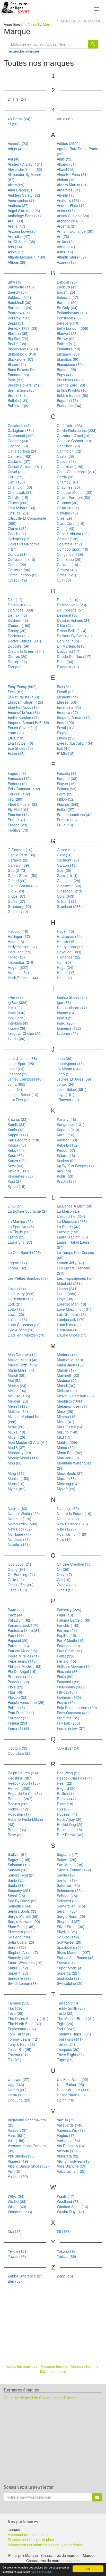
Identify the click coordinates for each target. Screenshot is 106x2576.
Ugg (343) (16, 2084)
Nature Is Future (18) (74, 1514)
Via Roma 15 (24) (71, 2146)
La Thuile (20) (19, 1232)
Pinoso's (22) (18, 1682)
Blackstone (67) (20, 359)
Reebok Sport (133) (24, 1783)
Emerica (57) (67, 712)
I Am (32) (15, 997)
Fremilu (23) (67, 820)
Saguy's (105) (19, 1859)
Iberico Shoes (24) (72, 997)
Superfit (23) (18, 1973)
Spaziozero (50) (70, 1947)
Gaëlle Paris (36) (21, 855)
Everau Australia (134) (75, 743)
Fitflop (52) (66, 799)
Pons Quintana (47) (73, 1713)
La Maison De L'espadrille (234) (71, 1214)
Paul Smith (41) (69, 1651)
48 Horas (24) (19, 119)
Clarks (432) (18, 528)
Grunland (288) (69, 906)
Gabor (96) (66, 850)
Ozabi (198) (17, 1590)
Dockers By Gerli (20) (74, 636)
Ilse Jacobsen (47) (72, 1008)
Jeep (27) (65, 1074)
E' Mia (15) (66, 753)
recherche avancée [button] (23, 51)
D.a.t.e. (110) (68, 600)
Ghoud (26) (17, 881)
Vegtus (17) (66, 2135)
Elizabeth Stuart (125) (25, 702)
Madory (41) (67, 1355)
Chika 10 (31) (68, 508)
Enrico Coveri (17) (23, 728)
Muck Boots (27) (70, 1473)
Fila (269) (16, 799)
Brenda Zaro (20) (71, 385)
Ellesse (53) (67, 702)
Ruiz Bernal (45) (70, 1835)
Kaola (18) (16, 1130)
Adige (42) (16, 149)
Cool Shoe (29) (69, 559)
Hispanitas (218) (21, 962)
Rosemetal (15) (69, 1830)
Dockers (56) (18, 636)
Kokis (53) (65, 1176)
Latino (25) (17, 1237)
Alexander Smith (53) (25, 169)
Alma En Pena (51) (72, 174)
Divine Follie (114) (72, 631)
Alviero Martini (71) (72, 185)
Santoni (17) (67, 1880)
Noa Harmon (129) (72, 1534)
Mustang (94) (68, 1484)
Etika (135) (17, 738)
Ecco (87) (16, 692)
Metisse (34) (18, 1411)
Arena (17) (16, 226)
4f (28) (13, 124)
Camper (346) (19, 441)
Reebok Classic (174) (74, 1778)
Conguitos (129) (70, 554)
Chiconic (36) (68, 503)
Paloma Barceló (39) (74, 1620)
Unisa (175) (17, 2095)
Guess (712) (18, 912)
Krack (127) (66, 1181)
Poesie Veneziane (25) (26, 1702)
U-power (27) (19, 2079)
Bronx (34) (16, 395)
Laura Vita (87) (20, 1242)
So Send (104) (20, 1937)
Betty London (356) (73, 328)
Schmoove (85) (69, 1890)
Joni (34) (15, 1089)
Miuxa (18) (16, 1432)
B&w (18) (15, 282)
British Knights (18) (72, 390)
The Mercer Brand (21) (76, 2018)
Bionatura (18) (69, 349)
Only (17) (64, 1574)
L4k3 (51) (16, 1206)
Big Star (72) (18, 339)
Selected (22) (68, 1901)
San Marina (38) (70, 1865)
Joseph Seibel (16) (23, 1094)
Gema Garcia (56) (23, 875)
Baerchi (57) (18, 292)
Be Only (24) (67, 308)
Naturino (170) (20, 1519)
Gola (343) (66, 896)
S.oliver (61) (18, 1854)
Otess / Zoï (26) (21, 1585)
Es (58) (63, 733)
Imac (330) (17, 1013)
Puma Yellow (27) (71, 1728)
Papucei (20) (18, 1640)
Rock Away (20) (70, 1819)
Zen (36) (15, 2281)
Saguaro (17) (68, 1854)
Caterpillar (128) (70, 466)
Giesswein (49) (69, 886)
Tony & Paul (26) (21, 2044)
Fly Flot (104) (19, 809)
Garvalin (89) (18, 865)
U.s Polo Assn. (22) (73, 2079)
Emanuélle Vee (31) (24, 712)
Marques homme (85, 2366)
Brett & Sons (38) (22, 390)
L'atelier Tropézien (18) (27, 1335)
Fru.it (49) (65, 825)
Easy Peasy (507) (22, 687)
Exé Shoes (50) (20, 748)
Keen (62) (16, 1155)
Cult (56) (64, 580)
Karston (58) (67, 1140)
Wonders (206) (20, 2212)
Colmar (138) (68, 539)
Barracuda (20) (20, 308)
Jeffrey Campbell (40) (25, 1079)
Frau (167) (16, 820)
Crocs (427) (67, 575)
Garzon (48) (67, 865)
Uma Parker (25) (70, 2084)
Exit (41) (64, 748)
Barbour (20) (67, 302)
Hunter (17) (66, 972)
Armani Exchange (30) (75, 231)
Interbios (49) (19, 1023)
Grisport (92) (67, 901)
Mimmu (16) (67, 1416)
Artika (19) (65, 242)
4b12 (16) (65, 119)
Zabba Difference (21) (26, 2276)
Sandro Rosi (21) (22, 1875)
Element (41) (67, 697)
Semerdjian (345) (71, 1906)
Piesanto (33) (68, 1671)
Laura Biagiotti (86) (72, 1237)
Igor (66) (64, 1002)
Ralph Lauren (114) (24, 1773)
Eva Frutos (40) (20, 743)
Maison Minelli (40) (23, 1360)
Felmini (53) (67, 789)
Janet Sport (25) (21, 1064)
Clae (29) (64, 518)
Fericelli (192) (19, 794)
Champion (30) (20, 487)
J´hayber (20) (68, 1100)
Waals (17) (66, 2196)
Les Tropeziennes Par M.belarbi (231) (75, 1281)
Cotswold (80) (19, 570)
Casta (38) (65, 456)
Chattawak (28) (20, 492)
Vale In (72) (66, 2120)
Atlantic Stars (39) (71, 257)
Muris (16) (16, 1484)
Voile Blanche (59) (72, 2166)
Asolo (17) (16, 252)
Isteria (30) (17, 1039)
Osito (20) (16, 1580)
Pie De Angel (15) (22, 1671)
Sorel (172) (17, 1947)
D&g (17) (15, 600)
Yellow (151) (18, 2251)
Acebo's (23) (18, 143)
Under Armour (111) (73, 2090)
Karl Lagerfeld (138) (24, 1140)
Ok (88, 2569)
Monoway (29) (19, 1453)
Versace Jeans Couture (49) (27, 2148)
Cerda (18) (66, 477)
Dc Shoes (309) (20, 610)
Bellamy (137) (19, 318)
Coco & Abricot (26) (73, 534)
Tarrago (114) (68, 2003)
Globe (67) (16, 896)
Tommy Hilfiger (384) (74, 2034)
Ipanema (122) (69, 1028)
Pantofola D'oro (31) (24, 1630)
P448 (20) (16, 1610)
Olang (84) (16, 1569)
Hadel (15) (65, 931)
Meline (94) (17, 1391)
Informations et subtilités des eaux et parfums (45, 2545)
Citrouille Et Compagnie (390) (27, 521)
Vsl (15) (14, 2171)
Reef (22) (65, 1783)
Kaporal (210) (68, 1130)
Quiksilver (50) (69, 1748)
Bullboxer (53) (19, 406)
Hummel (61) (18, 972)
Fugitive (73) (18, 830)
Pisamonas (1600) (72, 1687)
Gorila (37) (16, 901)
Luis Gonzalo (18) (71, 1314)
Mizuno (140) (68, 1432)
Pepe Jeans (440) (22, 1661)
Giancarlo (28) (69, 881)
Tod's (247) (66, 2029)
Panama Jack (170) (24, 1625)
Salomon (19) (19, 1865)
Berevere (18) (68, 323)
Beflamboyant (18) (72, 313)
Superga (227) (69, 1973)
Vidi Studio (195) (21, 2156)
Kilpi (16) (64, 1171)
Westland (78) (68, 2201)
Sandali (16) (18, 1870)
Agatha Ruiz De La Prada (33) (78, 151)
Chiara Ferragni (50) (74, 497)
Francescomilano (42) (75, 815)
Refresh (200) (19, 1788)
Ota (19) (64, 1580)
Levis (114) (17, 1289)
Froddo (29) (17, 825)
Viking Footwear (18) (74, 2161)
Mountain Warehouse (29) (74, 1466)
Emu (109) (65, 722)
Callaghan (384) (21, 430)
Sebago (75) (67, 1896)
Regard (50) (67, 1788)
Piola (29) (16, 1687)
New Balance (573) (72, 1524)
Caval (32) (16, 472)
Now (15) (64, 1539)
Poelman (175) (69, 1697)
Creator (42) (67, 570)
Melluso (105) (19, 1396)
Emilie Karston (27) (23, 717)
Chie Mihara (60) (21, 508)
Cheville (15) (18, 497)
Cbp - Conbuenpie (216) (77, 472)
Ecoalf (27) (66, 692)
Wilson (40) (17, 2207)
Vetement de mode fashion (30, 2534)
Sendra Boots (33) (23, 1911)
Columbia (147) (69, 544)
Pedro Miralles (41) (23, 1656)
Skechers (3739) (21, 1932)
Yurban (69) (67, 2256)
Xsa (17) (15, 2231)
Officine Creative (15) (74, 1564)
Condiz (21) (17, 554)
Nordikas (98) (19, 1539)
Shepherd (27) (69, 1921)
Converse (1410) (21, 559)
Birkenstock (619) (22, 354)
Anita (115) (66, 211)
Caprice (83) (18, 446)
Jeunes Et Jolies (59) (74, 1079)
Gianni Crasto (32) (23, 886)
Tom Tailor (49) (20, 2034)
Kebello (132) (68, 1145)
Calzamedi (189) (21, 436)
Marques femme (54, 2366)
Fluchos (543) (68, 804)
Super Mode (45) (71, 1968)
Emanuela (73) (69, 707)
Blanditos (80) (68, 359)
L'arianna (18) (68, 1330)
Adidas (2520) (68, 143)
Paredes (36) (18, 1646)
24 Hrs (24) (17, 99)
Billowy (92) (66, 339)
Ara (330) (15, 221)
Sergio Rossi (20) (71, 1916)
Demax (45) (17, 615)
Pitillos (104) (67, 1692)
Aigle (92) (65, 159)
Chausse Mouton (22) (75, 492)
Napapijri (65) (68, 1508)
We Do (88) (17, 2201)
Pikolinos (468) (20, 1677)
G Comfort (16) (20, 850)
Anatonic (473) (69, 200)
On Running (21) (21, 1574)
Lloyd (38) (65, 1299)
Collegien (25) (19, 539)
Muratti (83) (66, 1478)
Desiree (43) (18, 620)
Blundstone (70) (70, 364)
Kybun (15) (17, 1186)
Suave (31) (66, 1963)
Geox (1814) (67, 875)
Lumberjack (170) (71, 1319)
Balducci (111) (19, 297)
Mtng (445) (17, 1473)
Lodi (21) (15, 1304)
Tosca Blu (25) (20, 2049)
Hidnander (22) (69, 957)
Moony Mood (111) (23, 1458)
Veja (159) (16, 2140)
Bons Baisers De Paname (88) (21, 372)
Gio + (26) (16, 891)
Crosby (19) (17, 580)
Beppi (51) (16, 323)
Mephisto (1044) (70, 1401)
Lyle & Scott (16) (21, 1330)
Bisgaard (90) (68, 354)
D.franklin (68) (19, 605)
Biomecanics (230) (23, 349)
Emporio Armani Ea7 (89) (28, 722)
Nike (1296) (66, 1529)
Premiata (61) (68, 1718)
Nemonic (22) (68, 1519)
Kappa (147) (18, 1135)
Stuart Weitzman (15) (25, 1963)
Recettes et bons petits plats (31, 2540)
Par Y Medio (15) (71, 1640)
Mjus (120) (16, 1437)
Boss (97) (16, 380)
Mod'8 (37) (17, 1447)
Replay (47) (66, 1799)
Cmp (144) (66, 528)
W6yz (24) (16, 2196)
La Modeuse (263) (72, 1221)
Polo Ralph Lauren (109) (77, 1708)
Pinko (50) (65, 1677)
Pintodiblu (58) (69, 1682)
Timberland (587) (22, 2029)
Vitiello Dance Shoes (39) (28, 2166)
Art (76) (63, 236)
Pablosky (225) (69, 1610)
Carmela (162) (20, 456)
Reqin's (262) (19, 1804)
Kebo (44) (16, 1150)
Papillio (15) (67, 1635)
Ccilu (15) (16, 477)
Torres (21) (66, 2044)
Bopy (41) (65, 375)
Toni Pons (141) (70, 2039)
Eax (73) (64, 687)
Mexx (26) (65, 1411)
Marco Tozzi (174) (23, 1365)
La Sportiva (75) (21, 1227)
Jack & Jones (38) (22, 1058)
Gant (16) (65, 855)
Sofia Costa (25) (21, 1942)
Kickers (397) (19, 1171)
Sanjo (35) (16, 1880)
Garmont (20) (68, 860)
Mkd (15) (64, 1437)
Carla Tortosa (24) (23, 451)
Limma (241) (67, 1289)
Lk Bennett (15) (20, 1299)
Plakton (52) (18, 1697)
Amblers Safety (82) (24, 195)
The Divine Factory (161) (28, 2018)
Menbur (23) (18, 1401)
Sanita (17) (66, 1875)
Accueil (33, 25)
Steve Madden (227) (74, 1952)
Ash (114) (16, 247)
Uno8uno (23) (19, 2100)
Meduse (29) (67, 1380)
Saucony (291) (20, 1890)
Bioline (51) (66, 344)
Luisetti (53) (17, 1319)
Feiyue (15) (66, 784)
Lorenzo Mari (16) (72, 1304)
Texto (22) (65, 2013)
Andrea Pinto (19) (71, 205)
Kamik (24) (17, 1124)
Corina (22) (17, 565)
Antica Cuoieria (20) (73, 216)
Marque (49, 25)
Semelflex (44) (20, 1906)
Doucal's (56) (19, 646)
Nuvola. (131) (19, 1544)
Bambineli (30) (20, 302)
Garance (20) (19, 860)
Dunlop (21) (17, 662)
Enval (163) (66, 728)
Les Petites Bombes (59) (28, 1278)
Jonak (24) (66, 1084)
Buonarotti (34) (69, 406)
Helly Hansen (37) (22, 947)
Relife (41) (65, 1793)
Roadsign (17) (19, 1814)
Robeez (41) (67, 1814)
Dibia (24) (65, 625)
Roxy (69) (16, 1835)
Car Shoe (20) (68, 446)
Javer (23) (16, 1069)
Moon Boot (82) (70, 1453)
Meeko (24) (17, 1386)
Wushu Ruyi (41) (70, 2212)
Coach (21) (17, 534)
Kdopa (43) (17, 1145)
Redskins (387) (20, 1778)
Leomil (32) (17, 1268)
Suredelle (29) (19, 1978)
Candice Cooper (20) (74, 441)
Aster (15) (65, 252)
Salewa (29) (67, 1859)
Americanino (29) (22, 200)
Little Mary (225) (21, 1294)
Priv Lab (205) (68, 1723)
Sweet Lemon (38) (23, 1983)
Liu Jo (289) (67, 1294)
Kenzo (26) (17, 1161)
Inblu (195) (17, 1018)
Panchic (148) (68, 1625)
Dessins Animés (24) (74, 620)
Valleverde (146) (70, 2125)
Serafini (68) (67, 1911)
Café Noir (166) (69, 425)
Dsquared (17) (69, 651)
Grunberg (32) (19, 906)
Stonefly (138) (19, 1958)
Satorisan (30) (68, 1885)
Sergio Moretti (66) (23, 1916)
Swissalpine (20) (70, 1983)
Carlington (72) (69, 451)
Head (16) (16, 941)
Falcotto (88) (67, 773)
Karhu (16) (66, 1135)
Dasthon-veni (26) (72, 605)
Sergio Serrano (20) (24, 1921)
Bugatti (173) (67, 400)
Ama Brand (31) (21, 190)
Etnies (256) (67, 738)
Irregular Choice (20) (25, 1033)
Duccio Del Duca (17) (74, 656)
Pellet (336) (66, 1656)
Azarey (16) (66, 262)
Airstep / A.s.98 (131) (25, 164)
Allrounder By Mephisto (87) (27, 177)
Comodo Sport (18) (73, 549)
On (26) (63, 1569)
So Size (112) (68, 1937)
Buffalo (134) (18, 400)
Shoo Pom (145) (21, 1927)
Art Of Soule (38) (21, 242)
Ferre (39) (65, 794)
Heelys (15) (66, 941)
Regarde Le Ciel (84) (25, 1793)
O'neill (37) (66, 1590)
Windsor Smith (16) (73, 2207)
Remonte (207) (20, 1799)
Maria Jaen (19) (70, 1365)
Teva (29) (16, 2013)
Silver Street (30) (71, 1927)
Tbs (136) (16, 2008)
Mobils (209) (67, 1442)
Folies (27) (66, 809)
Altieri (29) (16, 185)
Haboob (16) (18, 931)
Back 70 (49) (67, 287)
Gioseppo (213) (70, 891)
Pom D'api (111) (21, 1713)
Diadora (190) (19, 625)
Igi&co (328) (18, 1002)
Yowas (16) (17, 2256)
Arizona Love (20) (22, 231)
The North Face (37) (24, 2024)
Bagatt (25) (66, 292)
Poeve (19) (66, 1702)
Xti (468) (64, 2231)
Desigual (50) (68, 615)
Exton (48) (16, 753)
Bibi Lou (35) (18, 333)
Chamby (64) (68, 482)
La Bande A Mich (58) (75, 1206)
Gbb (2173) (17, 870)
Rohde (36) (17, 1830)
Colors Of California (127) (24, 546)
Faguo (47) (17, 773)
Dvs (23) (15, 667)
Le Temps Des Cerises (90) (75, 1255)
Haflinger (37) (19, 936)
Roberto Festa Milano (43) (25, 1822)
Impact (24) (66, 1013)
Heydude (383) (69, 952)
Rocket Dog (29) (70, 1824)
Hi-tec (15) (16, 957)
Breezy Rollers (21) (23, 385)
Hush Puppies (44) (23, 978)
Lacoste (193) (68, 1232)
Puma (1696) (18, 1728)
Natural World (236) (24, 1514)
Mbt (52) (15, 1380)
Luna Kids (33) (69, 1325)
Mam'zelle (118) (70, 1360)
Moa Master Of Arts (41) (28, 1442)
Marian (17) (66, 1370)
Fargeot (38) (67, 778)
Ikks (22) (15, 1008)
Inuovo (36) (17, 1028)
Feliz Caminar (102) (24, 789)
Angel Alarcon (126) (24, 211)
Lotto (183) (17, 1309)
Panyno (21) (67, 1630)
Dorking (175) (68, 641)
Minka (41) (66, 1422)
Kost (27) (15, 1181)
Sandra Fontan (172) (74, 1870)
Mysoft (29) (66, 1489)
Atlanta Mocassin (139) (26, 257)
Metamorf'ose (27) (72, 1406)
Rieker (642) (18, 1809)
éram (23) (16, 733)
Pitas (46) (16, 1692)
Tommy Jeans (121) (24, 2039)
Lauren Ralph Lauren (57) (74, 1245)
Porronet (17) (19, 1718)
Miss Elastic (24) (70, 1427)
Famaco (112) (19, 778)
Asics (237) (66, 247)
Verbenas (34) (68, 2140)
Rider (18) (65, 1804)
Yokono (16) (67, 2251)
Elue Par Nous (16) (23, 707)
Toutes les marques (21, 2366)
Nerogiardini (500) (23, 1524)
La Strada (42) (69, 1227)
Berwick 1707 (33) (23, 328)
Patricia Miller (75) (23, 1651)
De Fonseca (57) (71, 610)
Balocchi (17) (68, 297)
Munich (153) (19, 1478)
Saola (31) (16, 1885)
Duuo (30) (65, 662)
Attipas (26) (17, 262)
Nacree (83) (17, 1508)
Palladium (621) (21, 1620)
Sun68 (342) (18, 1968)
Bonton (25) (67, 369)
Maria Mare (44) (21, 1370)
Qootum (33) (18, 1748)
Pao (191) (16, 1635)
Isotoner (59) (67, 1033)
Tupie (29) (65, 2060)
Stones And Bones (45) (76, 1958)
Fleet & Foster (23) (23, 804)
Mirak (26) (16, 1427)
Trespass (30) (68, 2049)
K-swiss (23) (18, 1119)
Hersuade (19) (20, 952)
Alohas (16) (66, 180)
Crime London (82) (23, 575)
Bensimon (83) (69, 318)
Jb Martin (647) (69, 1069)
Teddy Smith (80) (71, 2008)
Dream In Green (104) (26, 651)
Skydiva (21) (67, 1932)
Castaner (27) (19, 461)
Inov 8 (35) (66, 1018)
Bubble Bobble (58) (73, 395)
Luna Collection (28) (24, 1325)
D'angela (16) (68, 667)
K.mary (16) (67, 1119)
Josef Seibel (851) (72, 1089)
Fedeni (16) (17, 784)
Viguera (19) (18, 2161)
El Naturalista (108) (23, 697)
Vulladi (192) (18, 2176)
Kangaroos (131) (71, 1124)
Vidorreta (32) (68, 2156)
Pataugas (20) (68, 1646)
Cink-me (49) (67, 513)
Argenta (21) (67, 226)
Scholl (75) (16, 1896)
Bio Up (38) (17, 344)
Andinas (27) (18, 205)
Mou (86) (15, 1463)
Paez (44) (16, 1615)
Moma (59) (66, 1447)
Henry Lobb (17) (70, 947)
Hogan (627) (18, 967)
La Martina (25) (20, 1221)
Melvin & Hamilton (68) (75, 1396)
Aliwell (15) (66, 169)
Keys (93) (16, 1166)
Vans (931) (17, 2135)
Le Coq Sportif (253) (24, 1252)
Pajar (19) (65, 1615)
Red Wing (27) (69, 1773)
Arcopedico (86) (70, 221)
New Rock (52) (20, 1529)
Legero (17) (17, 1263)
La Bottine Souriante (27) (28, 1211)
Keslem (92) (67, 1161)
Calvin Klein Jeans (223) (77, 430)
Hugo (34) (65, 967)
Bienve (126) (67, 333)
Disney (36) (17, 631)
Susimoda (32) (69, 1978)
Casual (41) (66, 461)
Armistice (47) (19, 236)
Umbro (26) (17, 2090)
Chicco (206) (18, 503)
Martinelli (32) (68, 1375)
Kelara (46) (66, 1155)
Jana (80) (65, 1058)
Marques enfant (53, 2371)
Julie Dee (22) (19, 1100)
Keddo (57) (66, 1150)
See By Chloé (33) (23, 1901)
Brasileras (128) (70, 380)
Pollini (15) (16, 1708)
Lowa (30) (16, 1314)
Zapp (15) (65, 2276)
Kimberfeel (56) (20, 1176)
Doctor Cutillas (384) (24, 641)
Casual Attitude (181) (25, 466)
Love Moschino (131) (74, 1309)
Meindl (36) (66, 1386)
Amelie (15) (66, 195)
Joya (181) (66, 1094)
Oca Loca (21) (19, 1564)
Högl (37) (64, 978)
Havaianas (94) (69, 936)
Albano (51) (66, 164)
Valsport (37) (18, 2130)
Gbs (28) (64, 870)
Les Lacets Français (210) (73, 1270)
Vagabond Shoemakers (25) (27, 2122)
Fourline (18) (18, 815)
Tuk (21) (15, 2060)
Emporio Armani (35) (74, 717)
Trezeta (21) (18, 2055)
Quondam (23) (20, 1753)
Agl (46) (14, 159)
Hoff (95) (64, 962)
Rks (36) (64, 1809)
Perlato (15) (67, 1661)
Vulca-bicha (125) (71, 2171)
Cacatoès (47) (19, 425)
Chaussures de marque (80, 21)
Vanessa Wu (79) (71, 2130)
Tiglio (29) (65, 2024)
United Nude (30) (71, 2095)
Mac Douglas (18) (22, 1355)
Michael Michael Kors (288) (25, 1419)
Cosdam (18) (68, 565)
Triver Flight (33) (70, 2055)
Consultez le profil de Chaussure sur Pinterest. (42, 2398)
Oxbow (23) (66, 1585)
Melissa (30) (67, 1391)
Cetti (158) (16, 482)
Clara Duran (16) (71, 523)
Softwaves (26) (69, 1942)
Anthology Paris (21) (24, 216)
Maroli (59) (17, 1375)
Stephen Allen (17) (23, 1952)
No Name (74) (19, 1534)
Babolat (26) (67, 282)
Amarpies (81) (68, 190)
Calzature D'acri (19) (74, 436)
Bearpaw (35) (19, 313)
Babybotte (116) (21, 287)
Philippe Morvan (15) (74, 1666)
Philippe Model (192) (25, 1666)
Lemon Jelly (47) (70, 1263)
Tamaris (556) (19, 2003)
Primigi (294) (18, 1723)
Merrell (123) (18, 1406)
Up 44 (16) (66, 2100)
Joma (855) (17, 1084)
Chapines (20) (68, 487)
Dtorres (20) (18, 656)
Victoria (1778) (69, 2151)
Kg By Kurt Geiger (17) (75, 1166)
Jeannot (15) (18, 1074)
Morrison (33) (68, 1458)
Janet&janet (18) (70, 1064)
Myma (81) (17, 1489)
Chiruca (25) (18, 513)
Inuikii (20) (65, 1023)
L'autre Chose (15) (72, 1335)
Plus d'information (41, 2571)
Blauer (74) (17, 364)
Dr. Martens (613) (71, 646)
